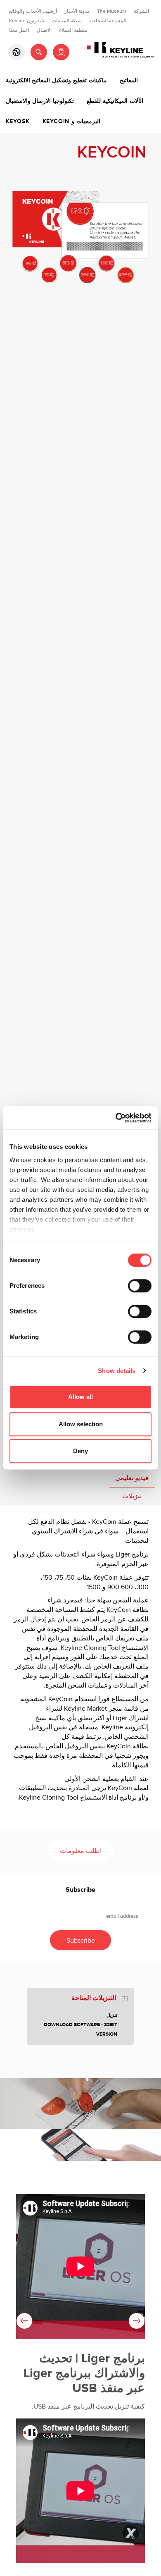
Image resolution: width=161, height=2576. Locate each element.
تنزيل (112, 2015)
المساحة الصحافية (108, 21)
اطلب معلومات (81, 1851)
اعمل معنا (19, 30)
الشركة (141, 11)
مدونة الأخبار (77, 11)
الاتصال (44, 30)
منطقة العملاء (73, 30)
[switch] (140, 1286)
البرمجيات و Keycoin (71, 122)
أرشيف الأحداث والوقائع (33, 11)
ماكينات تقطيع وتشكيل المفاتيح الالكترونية (56, 81)
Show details (117, 1371)
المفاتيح (129, 81)
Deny (80, 1451)
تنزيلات (132, 1496)
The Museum (112, 11)
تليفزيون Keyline (27, 21)
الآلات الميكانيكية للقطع (115, 101)
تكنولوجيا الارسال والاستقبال (40, 101)
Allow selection (81, 1424)
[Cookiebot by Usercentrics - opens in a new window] (116, 1118)
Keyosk (18, 122)
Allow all (80, 1397)
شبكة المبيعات (67, 21)
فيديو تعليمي (132, 1478)
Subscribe (80, 1890)
